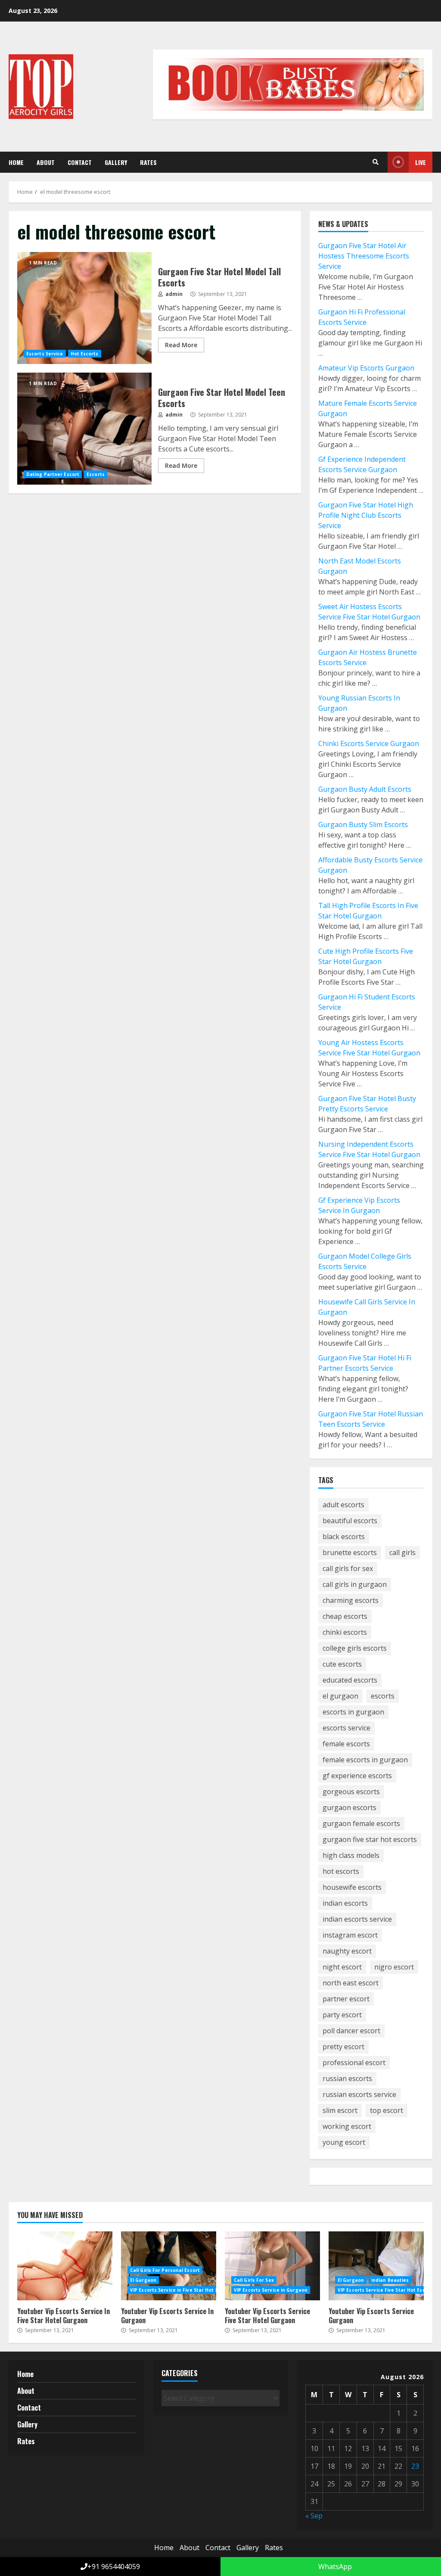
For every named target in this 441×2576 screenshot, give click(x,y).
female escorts (346, 1744)
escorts (383, 1696)
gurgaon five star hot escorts (370, 1839)
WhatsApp (334, 2567)
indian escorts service (357, 1919)
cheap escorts (345, 1616)
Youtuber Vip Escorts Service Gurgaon (376, 2266)
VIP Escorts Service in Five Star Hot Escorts (182, 2290)
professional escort (354, 2063)
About (46, 162)
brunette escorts (350, 1552)
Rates (148, 162)
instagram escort (350, 1935)
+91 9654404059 (114, 2567)
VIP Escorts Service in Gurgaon (271, 2290)
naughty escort (347, 1951)
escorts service (346, 1728)
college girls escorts (355, 1648)
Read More (181, 345)
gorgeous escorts (351, 1792)
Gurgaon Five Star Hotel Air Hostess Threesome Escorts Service (364, 256)
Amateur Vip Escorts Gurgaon (366, 368)
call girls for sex (348, 1568)
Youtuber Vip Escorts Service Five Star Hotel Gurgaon (272, 2266)
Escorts (96, 474)
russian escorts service (359, 2094)
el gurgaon (340, 1696)
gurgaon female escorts (361, 1823)
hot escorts (341, 1871)
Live (421, 162)
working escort (347, 2126)
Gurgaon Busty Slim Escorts (363, 824)
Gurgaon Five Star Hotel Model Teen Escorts (84, 429)
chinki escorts (345, 1632)
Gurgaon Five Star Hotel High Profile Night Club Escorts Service (366, 515)
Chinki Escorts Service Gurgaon (369, 744)
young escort (344, 2142)
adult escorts (343, 1505)
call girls (402, 1552)
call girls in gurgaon (355, 1584)
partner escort (346, 1999)
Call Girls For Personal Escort (165, 2270)
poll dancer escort (351, 2031)
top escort (387, 2110)
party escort (342, 2015)
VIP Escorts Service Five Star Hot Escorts (386, 2290)
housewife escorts (352, 1887)
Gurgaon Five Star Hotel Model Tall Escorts (84, 308)
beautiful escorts (350, 1521)
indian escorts (345, 1903)
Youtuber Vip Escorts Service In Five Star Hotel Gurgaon (65, 2266)
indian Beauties (390, 2280)
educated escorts (350, 1680)
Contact (80, 162)
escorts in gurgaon (353, 1712)
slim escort (340, 2110)
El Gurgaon (143, 2280)
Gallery (116, 162)
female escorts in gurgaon (365, 1760)
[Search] (376, 162)
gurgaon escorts (349, 1808)
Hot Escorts (85, 354)
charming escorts (351, 1600)
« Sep (314, 2516)
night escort (342, 1967)
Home (16, 162)
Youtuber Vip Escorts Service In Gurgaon (167, 2316)
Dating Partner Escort (53, 474)
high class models (351, 1855)
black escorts (344, 1537)
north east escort (351, 1983)
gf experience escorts (357, 1776)
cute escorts (342, 1664)
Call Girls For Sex (254, 2280)
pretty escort (343, 2047)
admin (173, 294)
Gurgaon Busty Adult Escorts (365, 789)
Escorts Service (45, 354)
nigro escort (394, 1967)
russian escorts (347, 2078)
